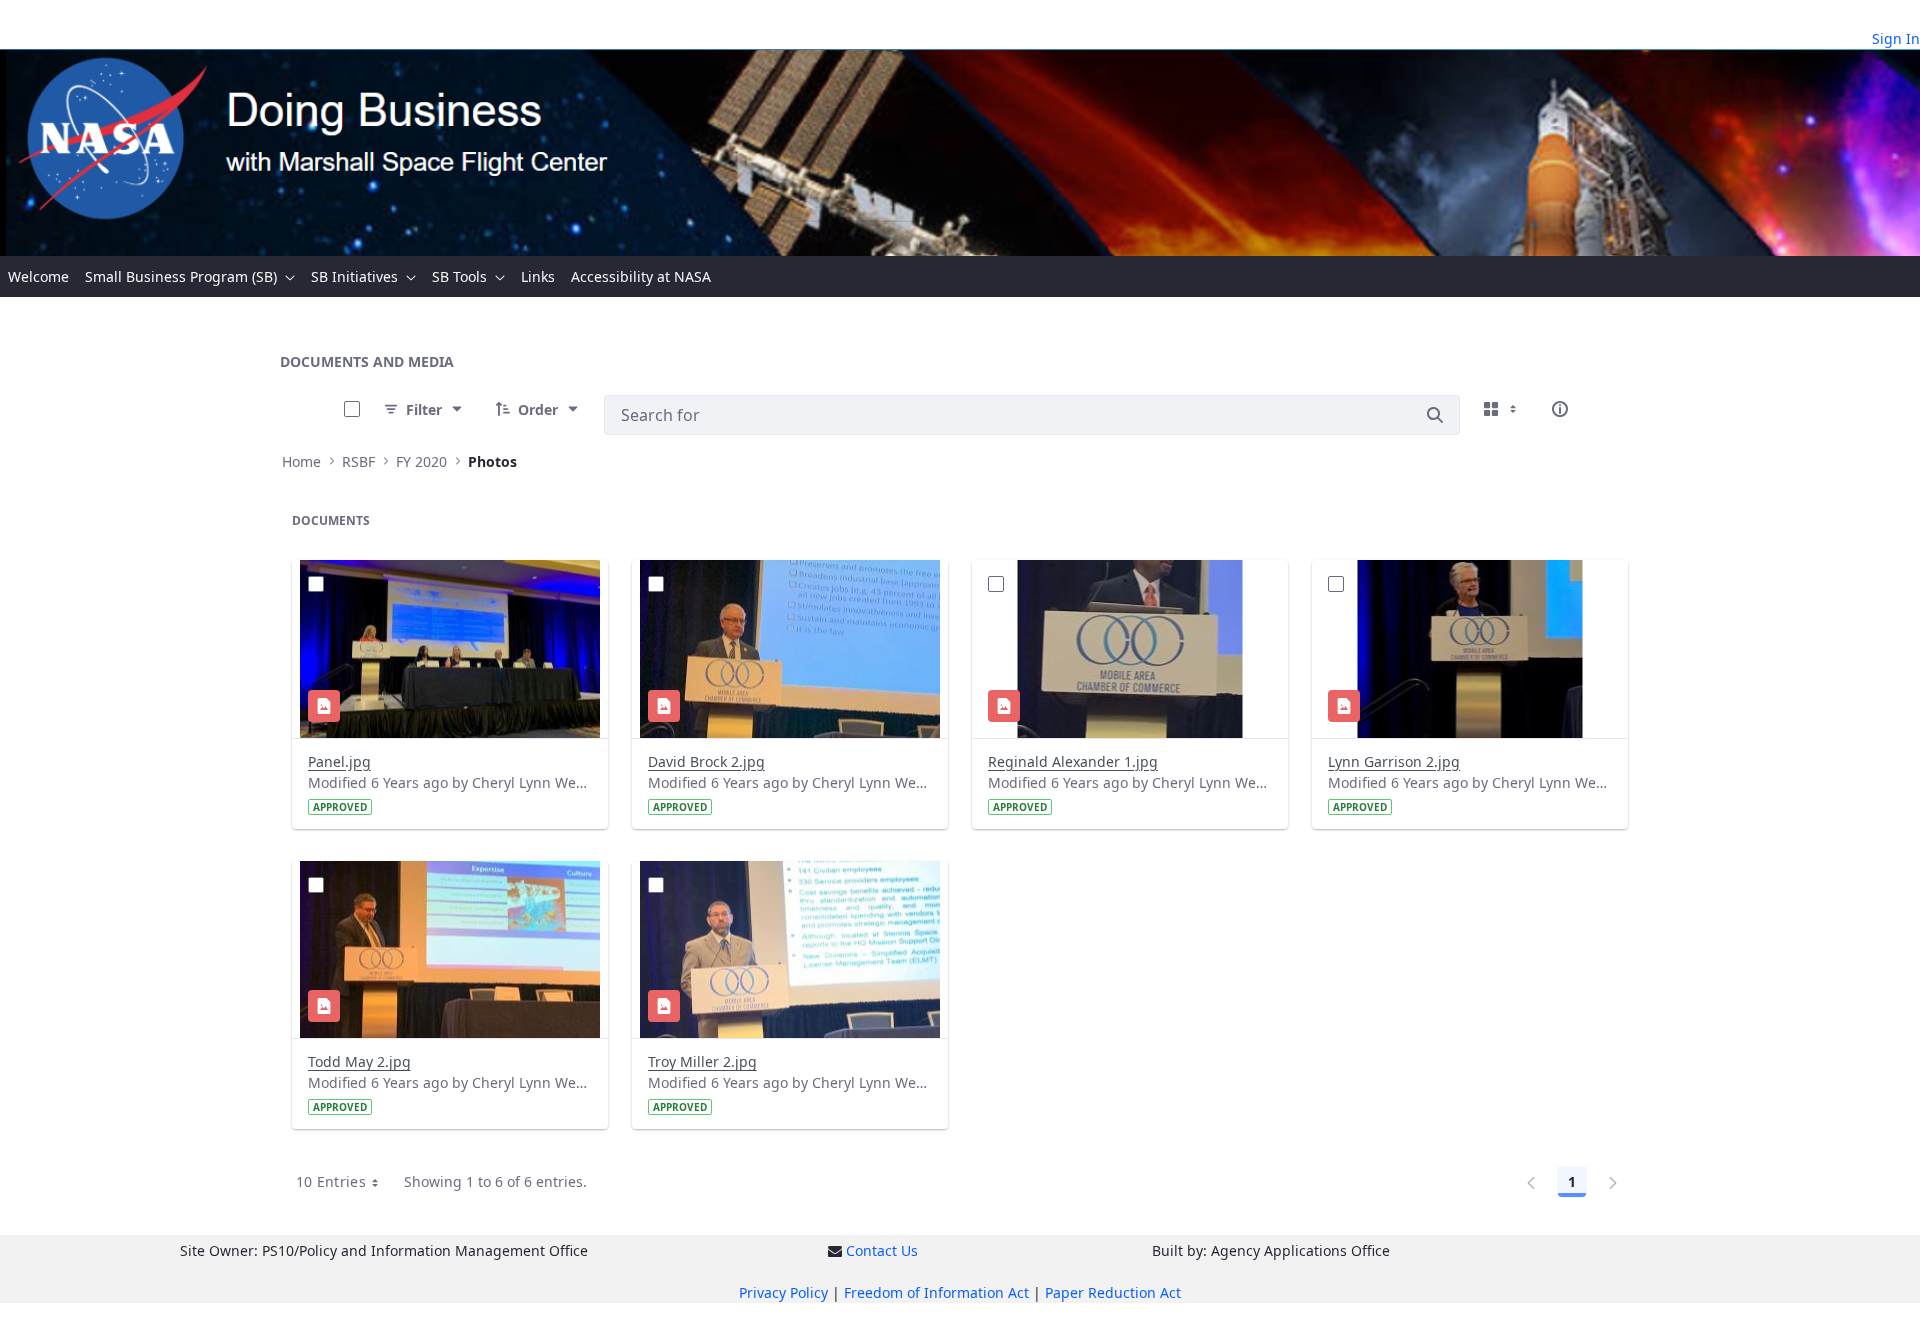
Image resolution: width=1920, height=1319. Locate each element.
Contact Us (882, 1250)
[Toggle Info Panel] (1560, 409)
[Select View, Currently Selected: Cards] (1502, 409)
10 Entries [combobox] (331, 1181)
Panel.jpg (339, 761)
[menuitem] (38, 276)
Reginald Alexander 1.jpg (1073, 761)
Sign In (1896, 38)
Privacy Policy (783, 1292)
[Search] (1435, 415)
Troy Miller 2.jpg (702, 1061)
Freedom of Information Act (936, 1292)
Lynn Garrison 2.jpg (1394, 761)
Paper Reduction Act (1113, 1292)
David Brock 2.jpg (706, 761)
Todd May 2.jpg (359, 1061)
